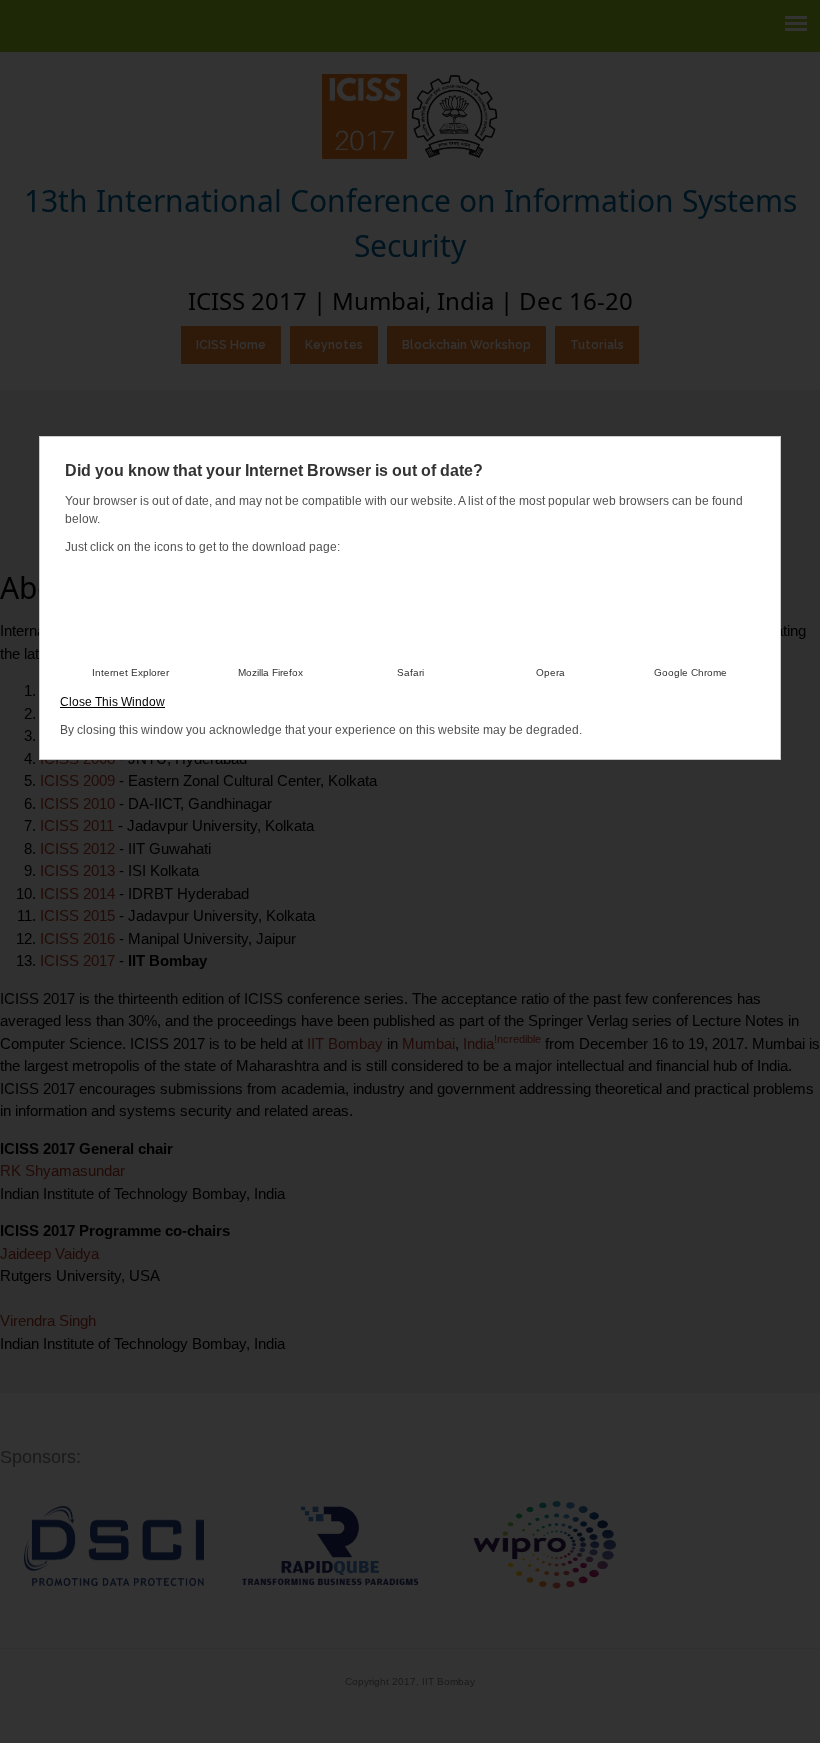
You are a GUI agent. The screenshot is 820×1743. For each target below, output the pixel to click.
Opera (550, 672)
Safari (410, 672)
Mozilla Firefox (270, 672)
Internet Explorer (130, 672)
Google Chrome (690, 672)
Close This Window (112, 702)
